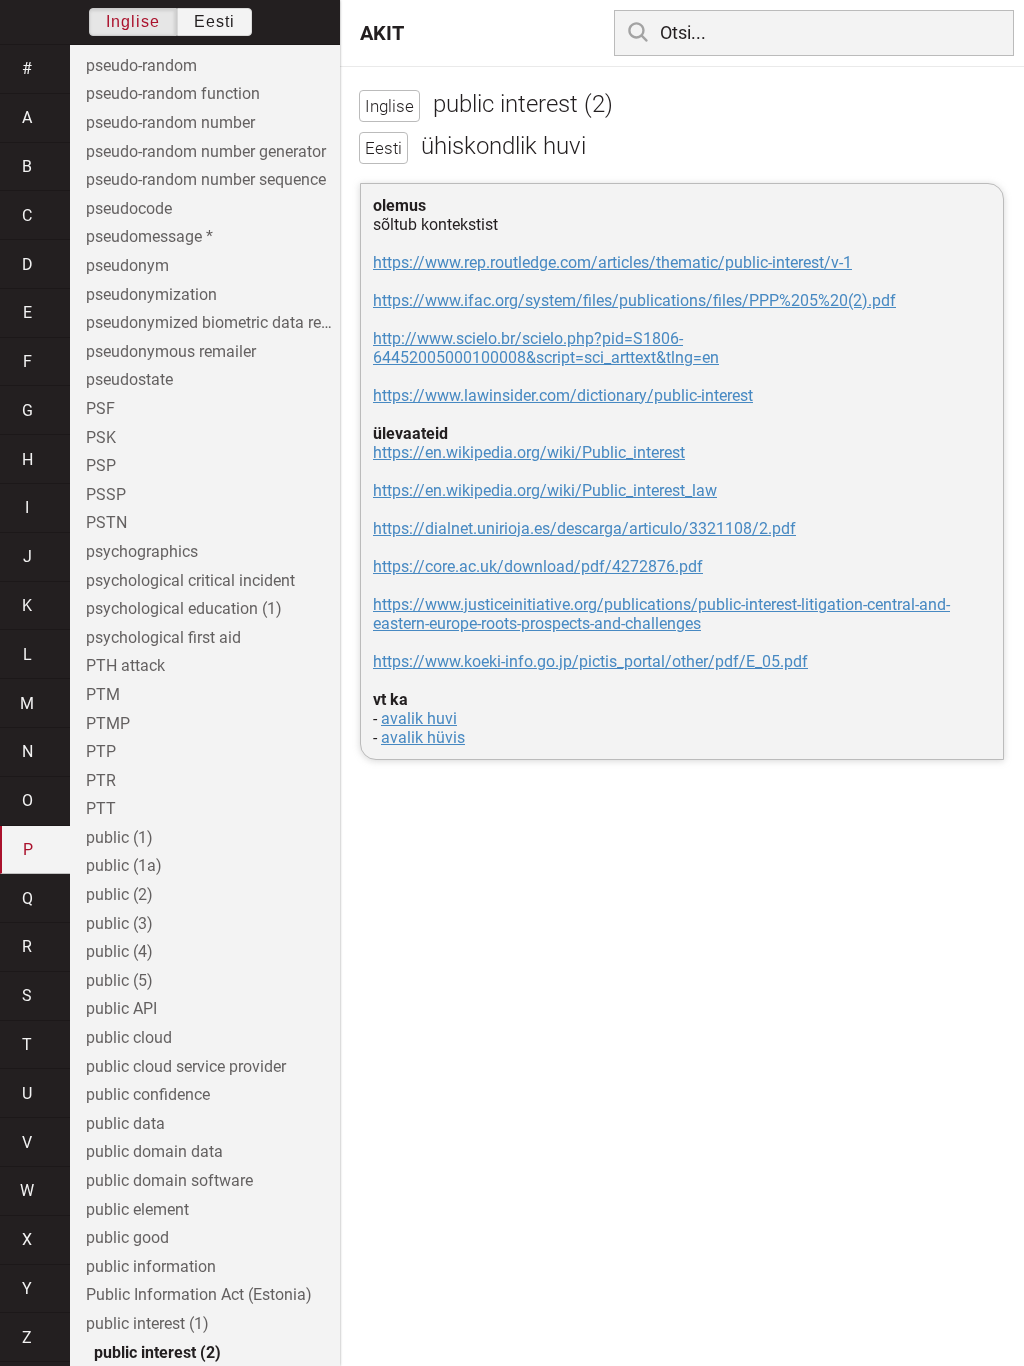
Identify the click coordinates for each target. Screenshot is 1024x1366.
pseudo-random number (170, 122)
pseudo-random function (173, 93)
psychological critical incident (190, 580)
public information (151, 1266)
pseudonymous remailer (171, 351)
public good (127, 1237)
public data (125, 1123)
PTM (103, 694)
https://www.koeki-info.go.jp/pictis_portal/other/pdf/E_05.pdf (590, 661)
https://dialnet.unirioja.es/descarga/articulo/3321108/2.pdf (584, 528)
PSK (101, 437)
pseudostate (129, 379)
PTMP (108, 723)
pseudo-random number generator (206, 151)
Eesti (214, 21)
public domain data (154, 1151)
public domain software (169, 1180)
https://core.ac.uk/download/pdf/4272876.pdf (538, 566)
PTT (101, 808)
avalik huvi (419, 718)
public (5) (119, 980)
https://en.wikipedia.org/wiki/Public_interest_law (545, 490)
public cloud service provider (186, 1066)
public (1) (119, 837)
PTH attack (125, 665)
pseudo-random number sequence (206, 179)
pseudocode (129, 208)
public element (137, 1209)
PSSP (106, 494)
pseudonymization (151, 294)
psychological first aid (163, 637)
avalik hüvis (423, 737)
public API (121, 1008)
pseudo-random (141, 65)
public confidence (148, 1094)
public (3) (119, 923)
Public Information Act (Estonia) (199, 1294)
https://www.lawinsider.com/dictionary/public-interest (563, 395)
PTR (101, 780)
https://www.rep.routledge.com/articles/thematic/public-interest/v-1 (612, 262)
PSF (100, 408)
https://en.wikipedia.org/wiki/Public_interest (529, 452)
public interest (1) (147, 1323)
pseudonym (127, 265)
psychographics (142, 551)
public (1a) (124, 865)
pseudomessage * (149, 236)
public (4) (119, 951)
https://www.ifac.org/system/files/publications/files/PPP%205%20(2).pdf (634, 300)
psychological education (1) (184, 608)
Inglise (133, 21)
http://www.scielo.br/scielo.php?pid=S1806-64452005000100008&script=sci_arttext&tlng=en (546, 348)
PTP (101, 751)
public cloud (129, 1037)
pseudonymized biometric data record (213, 322)
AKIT (382, 33)
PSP (101, 465)
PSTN (106, 522)
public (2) (119, 894)
